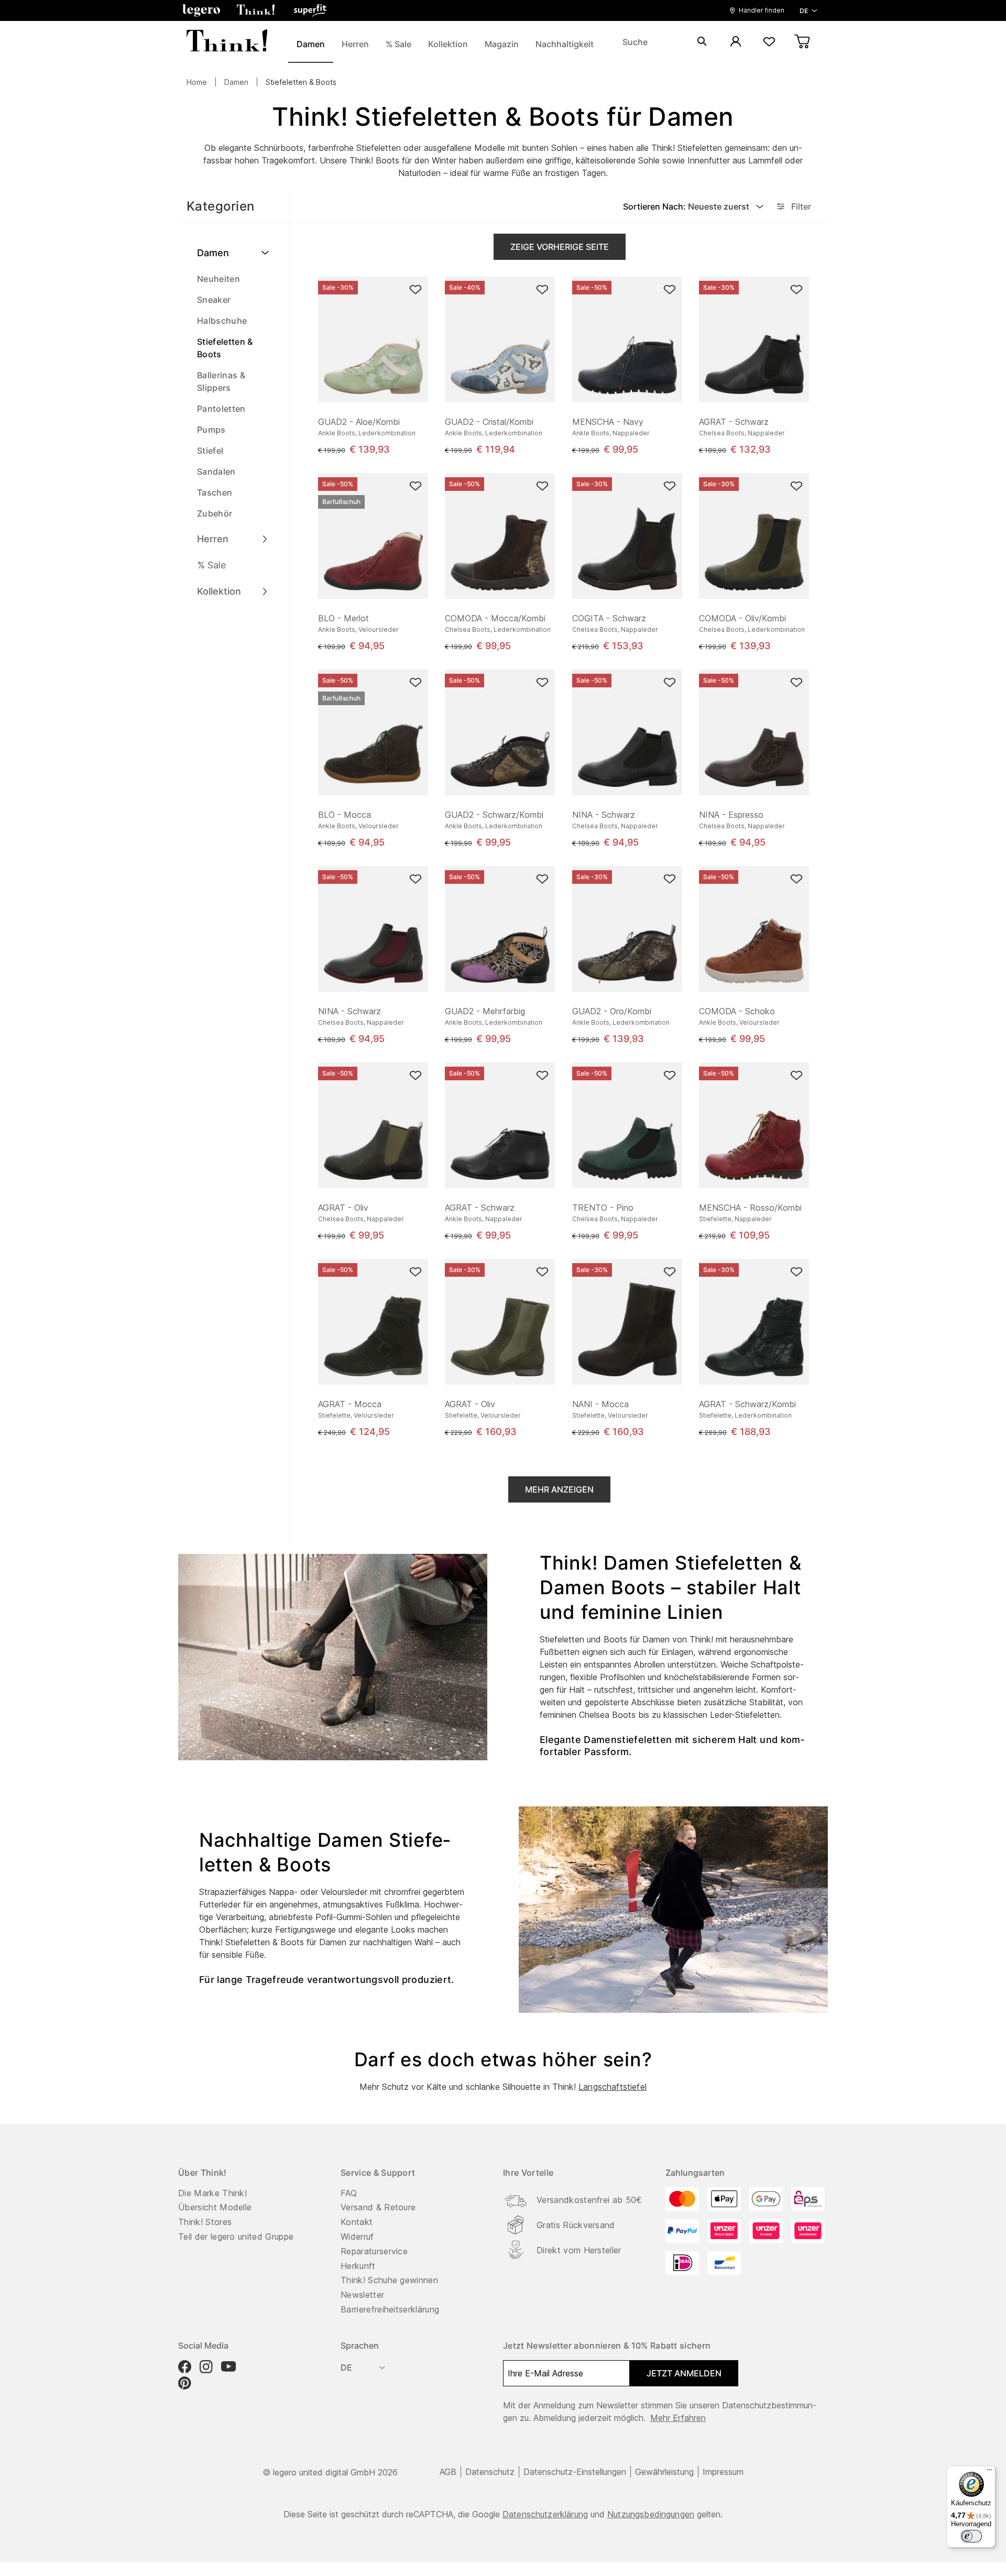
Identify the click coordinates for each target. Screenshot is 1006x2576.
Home (197, 82)
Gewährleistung (664, 2472)
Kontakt (357, 2222)
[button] (201, 10)
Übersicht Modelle (215, 2207)
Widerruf (357, 2237)
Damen (236, 82)
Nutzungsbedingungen (651, 2514)
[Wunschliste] (769, 42)
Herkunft (358, 2266)
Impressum (723, 2472)
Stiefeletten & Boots (301, 82)
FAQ (349, 2193)
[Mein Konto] (736, 42)
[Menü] (989, 2472)
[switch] (971, 2536)
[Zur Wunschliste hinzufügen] (415, 289)
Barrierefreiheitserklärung (390, 2309)
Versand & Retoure (378, 2207)
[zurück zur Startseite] (227, 42)
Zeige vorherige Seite (560, 247)
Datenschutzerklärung (545, 2514)
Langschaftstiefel (613, 2087)
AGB (448, 2472)
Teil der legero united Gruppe (236, 2237)
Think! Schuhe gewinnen (389, 2280)
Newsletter (362, 2295)
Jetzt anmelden (684, 2373)
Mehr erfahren (678, 2418)
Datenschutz (490, 2472)
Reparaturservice (374, 2251)
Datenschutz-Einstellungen (575, 2472)
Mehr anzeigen (559, 1489)
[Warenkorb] (803, 42)
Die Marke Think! (212, 2193)
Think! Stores (205, 2222)
